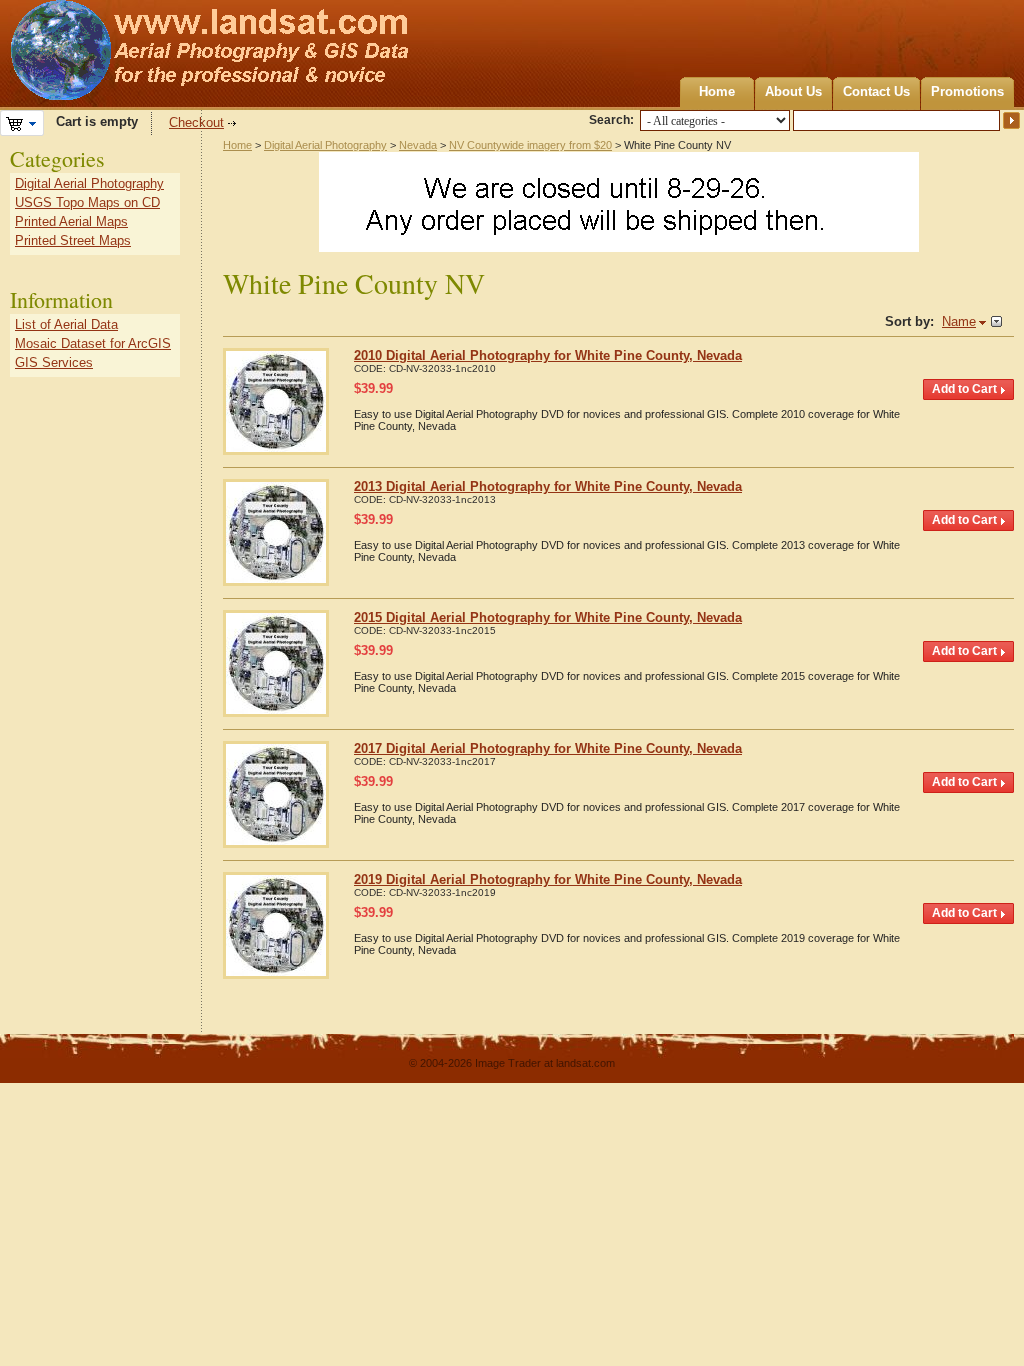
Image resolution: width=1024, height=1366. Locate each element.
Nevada (418, 145)
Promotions (967, 91)
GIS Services (54, 362)
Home (717, 91)
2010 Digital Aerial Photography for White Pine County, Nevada (548, 355)
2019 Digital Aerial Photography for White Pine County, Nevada (548, 879)
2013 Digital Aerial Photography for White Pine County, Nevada (548, 486)
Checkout (196, 122)
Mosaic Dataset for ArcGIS (93, 343)
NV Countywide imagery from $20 (530, 145)
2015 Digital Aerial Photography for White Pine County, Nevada (548, 617)
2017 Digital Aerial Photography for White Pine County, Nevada (548, 748)
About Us (793, 91)
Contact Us (876, 91)
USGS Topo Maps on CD (87, 202)
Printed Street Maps (73, 240)
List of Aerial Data (66, 324)
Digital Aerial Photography (325, 145)
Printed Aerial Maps (71, 221)
